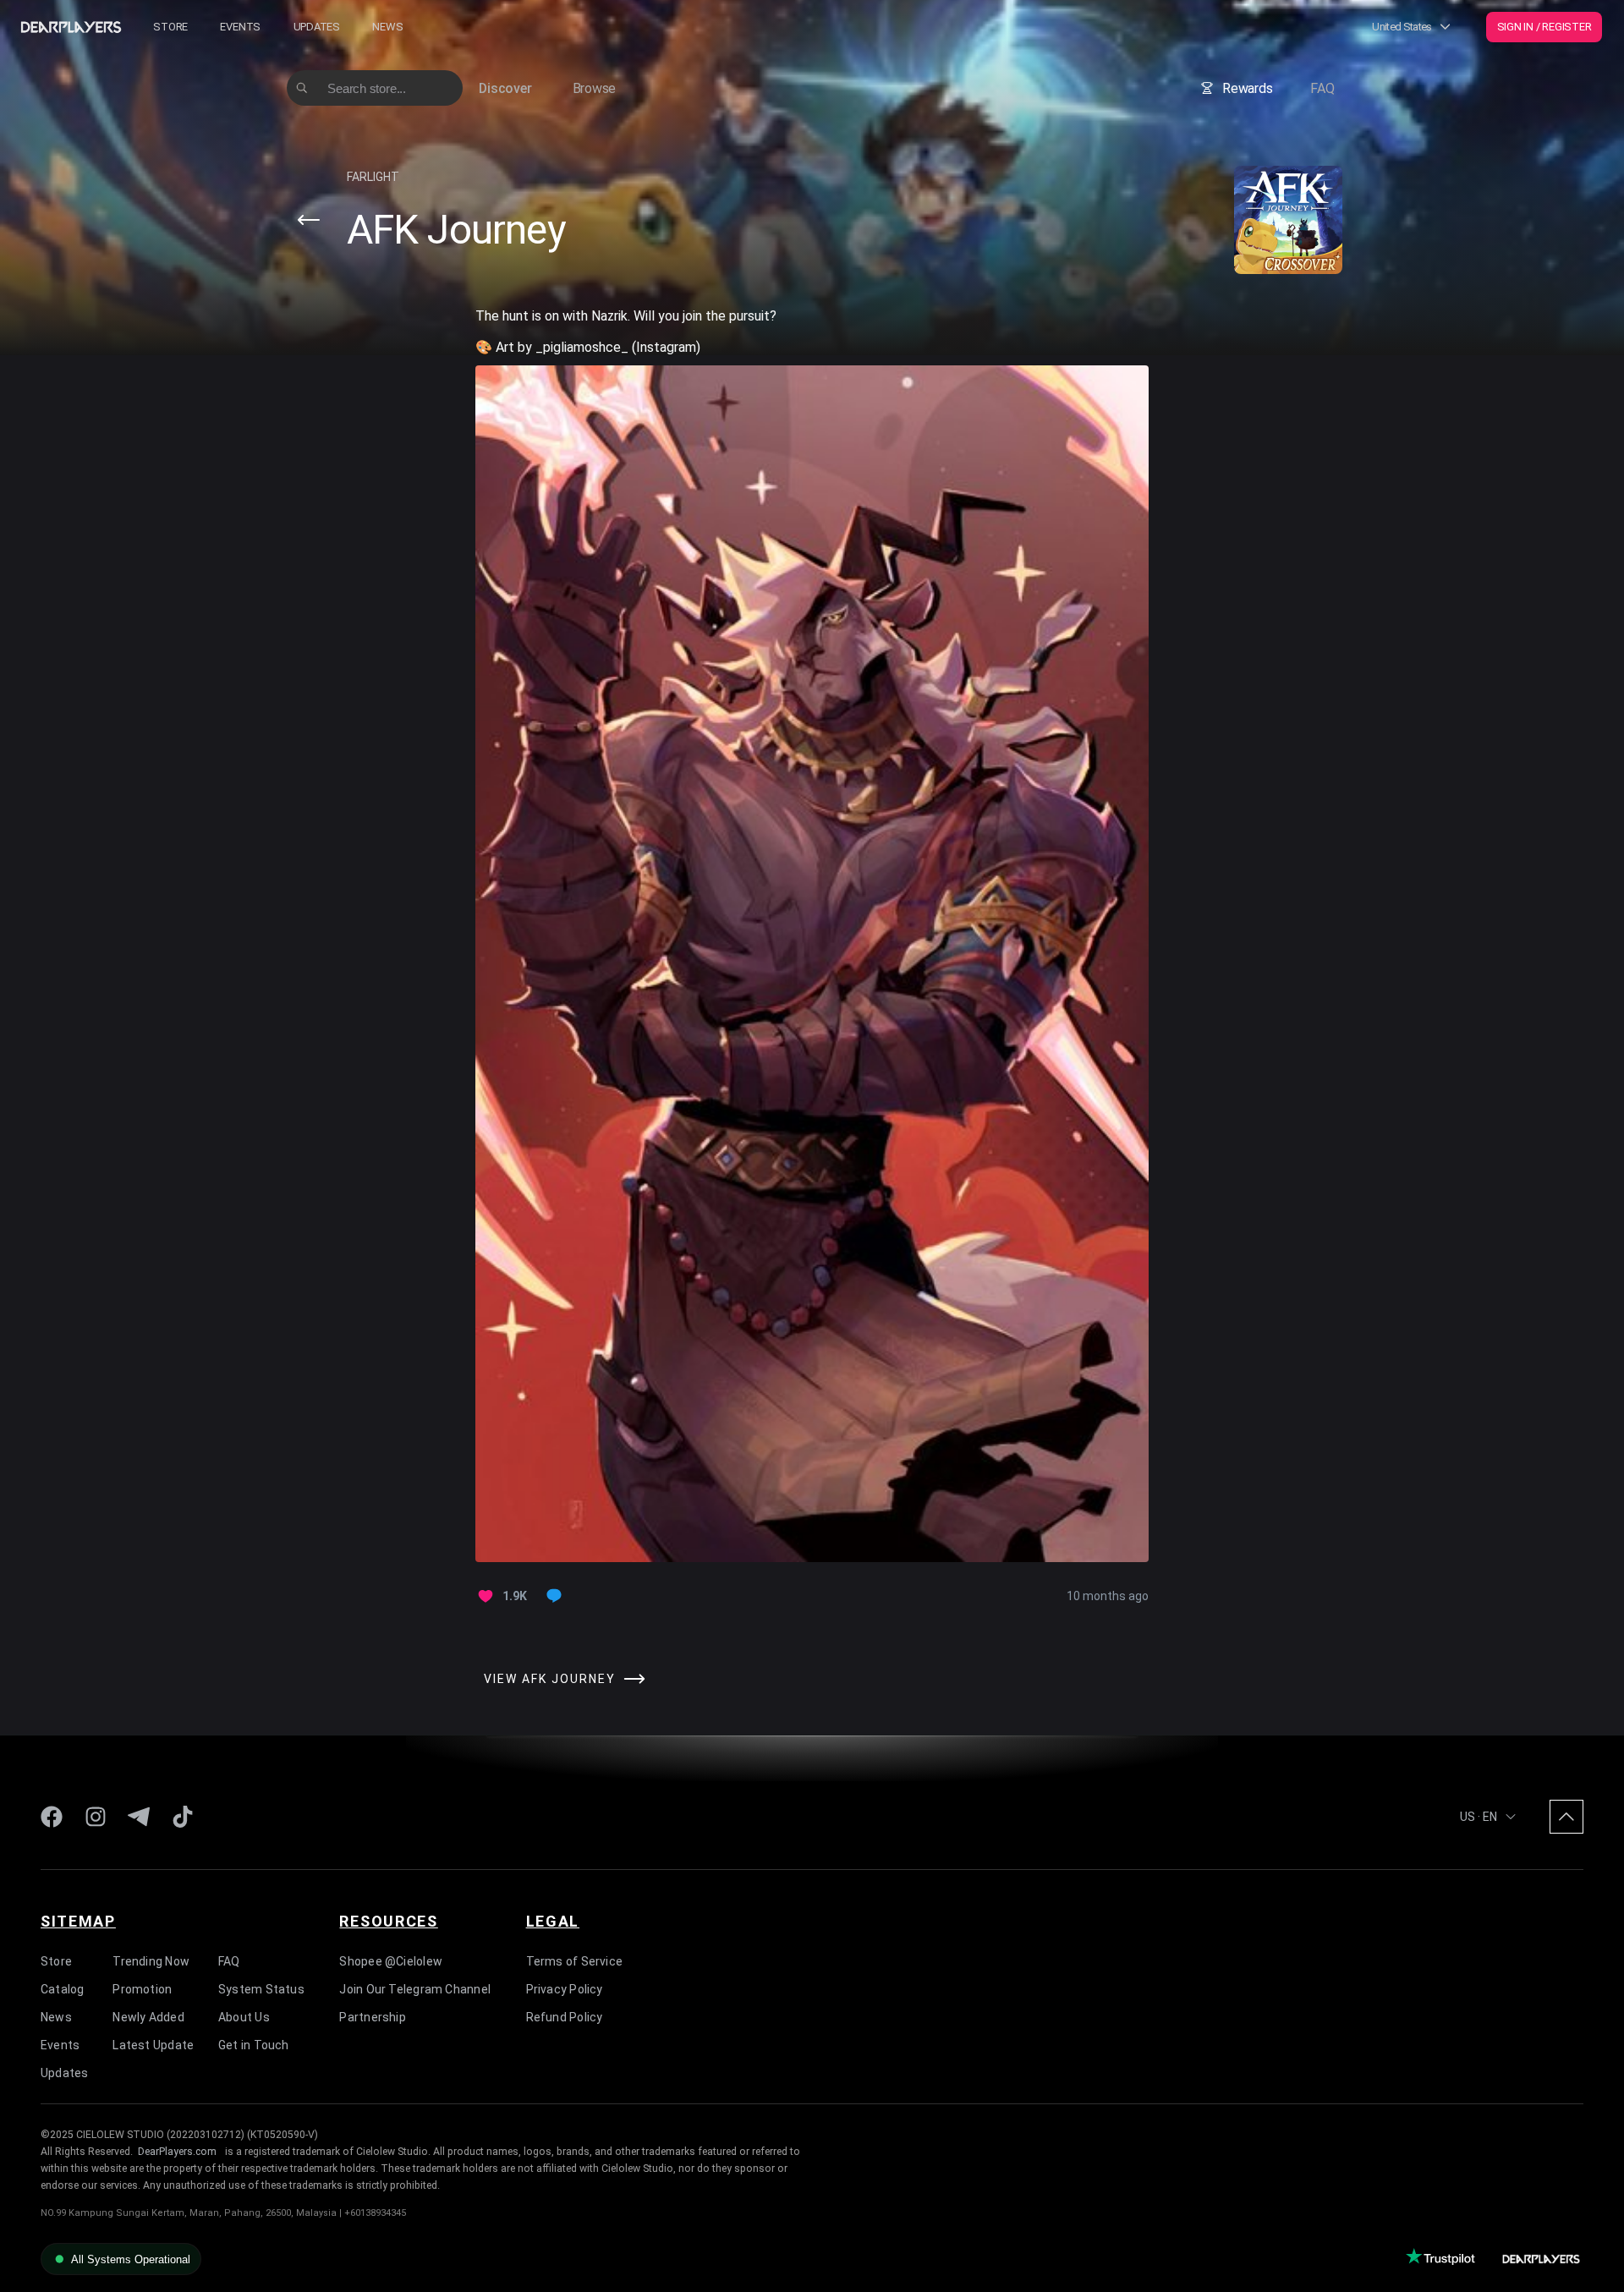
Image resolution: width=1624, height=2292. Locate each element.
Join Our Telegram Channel (415, 1989)
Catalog (63, 1989)
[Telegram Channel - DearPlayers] (139, 1817)
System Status (261, 1989)
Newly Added (148, 2017)
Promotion (142, 1989)
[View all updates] (309, 220)
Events (240, 27)
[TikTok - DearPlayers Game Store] (183, 1817)
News (387, 27)
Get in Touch (254, 2045)
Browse (595, 88)
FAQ (1322, 88)
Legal (553, 1921)
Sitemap (78, 1921)
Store (170, 27)
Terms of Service (575, 1961)
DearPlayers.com (177, 2152)
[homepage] (71, 27)
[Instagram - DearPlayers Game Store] (96, 1817)
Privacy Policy (565, 1989)
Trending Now (151, 1961)
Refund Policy (565, 2017)
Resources (388, 1921)
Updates (317, 27)
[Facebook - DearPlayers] (52, 1817)
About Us (244, 2017)
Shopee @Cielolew (391, 1961)
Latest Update (153, 2045)
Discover (505, 88)
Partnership (372, 2017)
